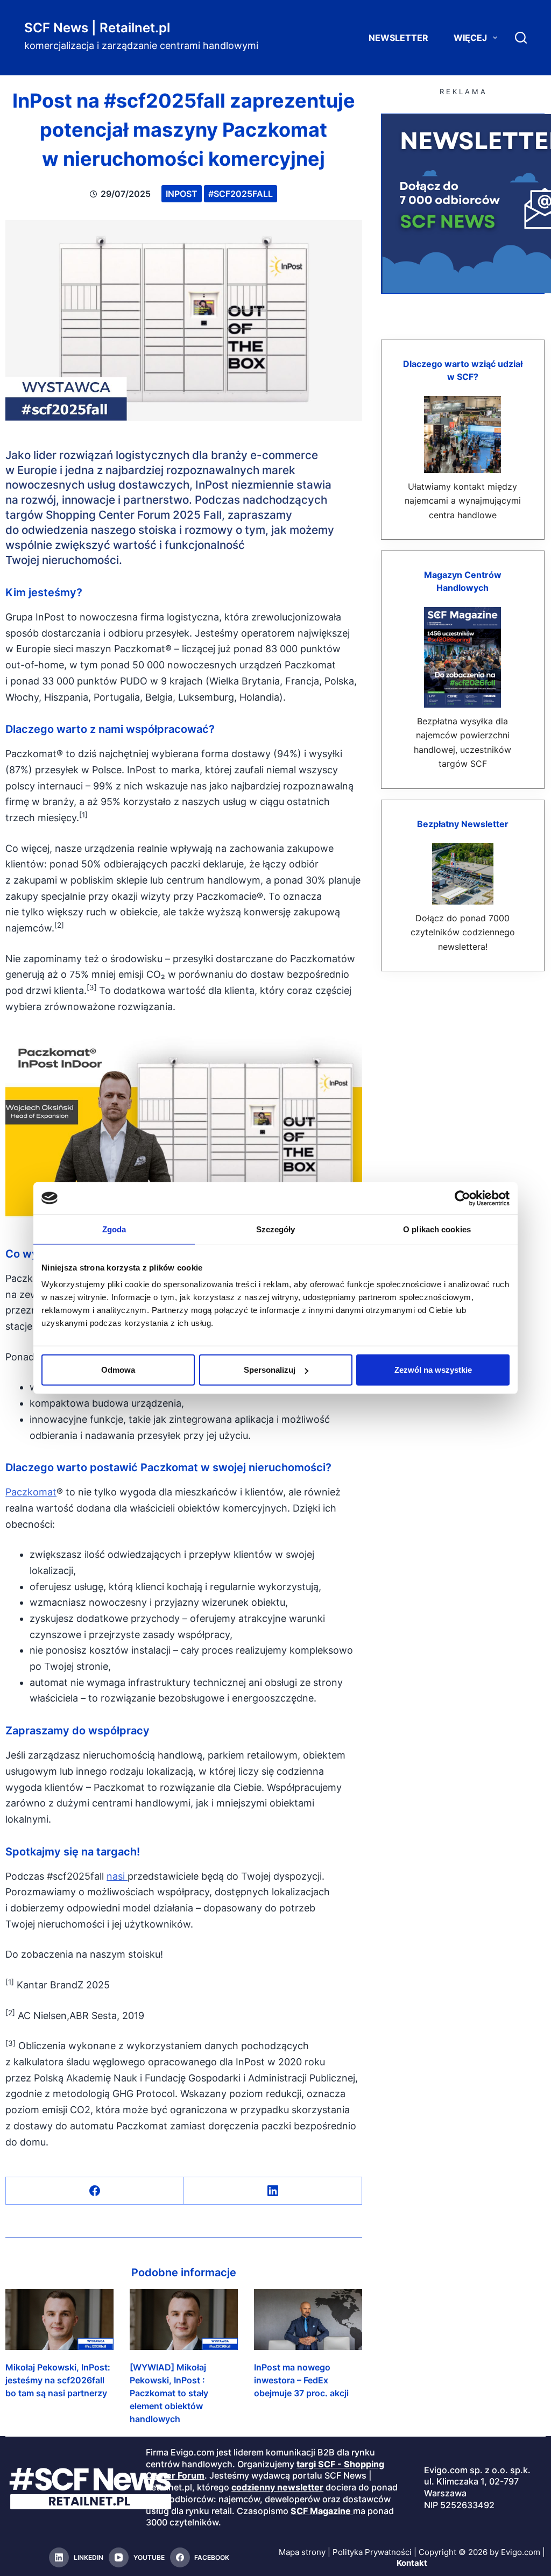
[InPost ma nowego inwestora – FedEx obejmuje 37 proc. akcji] (308, 2320)
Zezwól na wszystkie (433, 1370)
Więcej (470, 38)
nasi (117, 1876)
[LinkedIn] (273, 2191)
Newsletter (398, 38)
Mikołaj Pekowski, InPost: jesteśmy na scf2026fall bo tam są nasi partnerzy (58, 2380)
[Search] (521, 38)
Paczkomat (31, 1492)
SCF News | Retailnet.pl (97, 28)
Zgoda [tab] (114, 1229)
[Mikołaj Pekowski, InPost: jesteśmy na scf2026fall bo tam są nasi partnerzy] (59, 2320)
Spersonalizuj (270, 1370)
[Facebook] (95, 2191)
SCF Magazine (321, 2511)
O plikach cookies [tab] (437, 1229)
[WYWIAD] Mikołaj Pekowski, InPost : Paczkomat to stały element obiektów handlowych (169, 2393)
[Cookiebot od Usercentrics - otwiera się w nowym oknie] (462, 1198)
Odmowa (118, 1370)
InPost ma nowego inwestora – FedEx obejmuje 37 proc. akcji (301, 2380)
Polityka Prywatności (372, 2552)
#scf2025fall (241, 194)
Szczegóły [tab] (276, 1229)
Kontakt (412, 2563)
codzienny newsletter (277, 2487)
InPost (182, 194)
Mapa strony (302, 2552)
